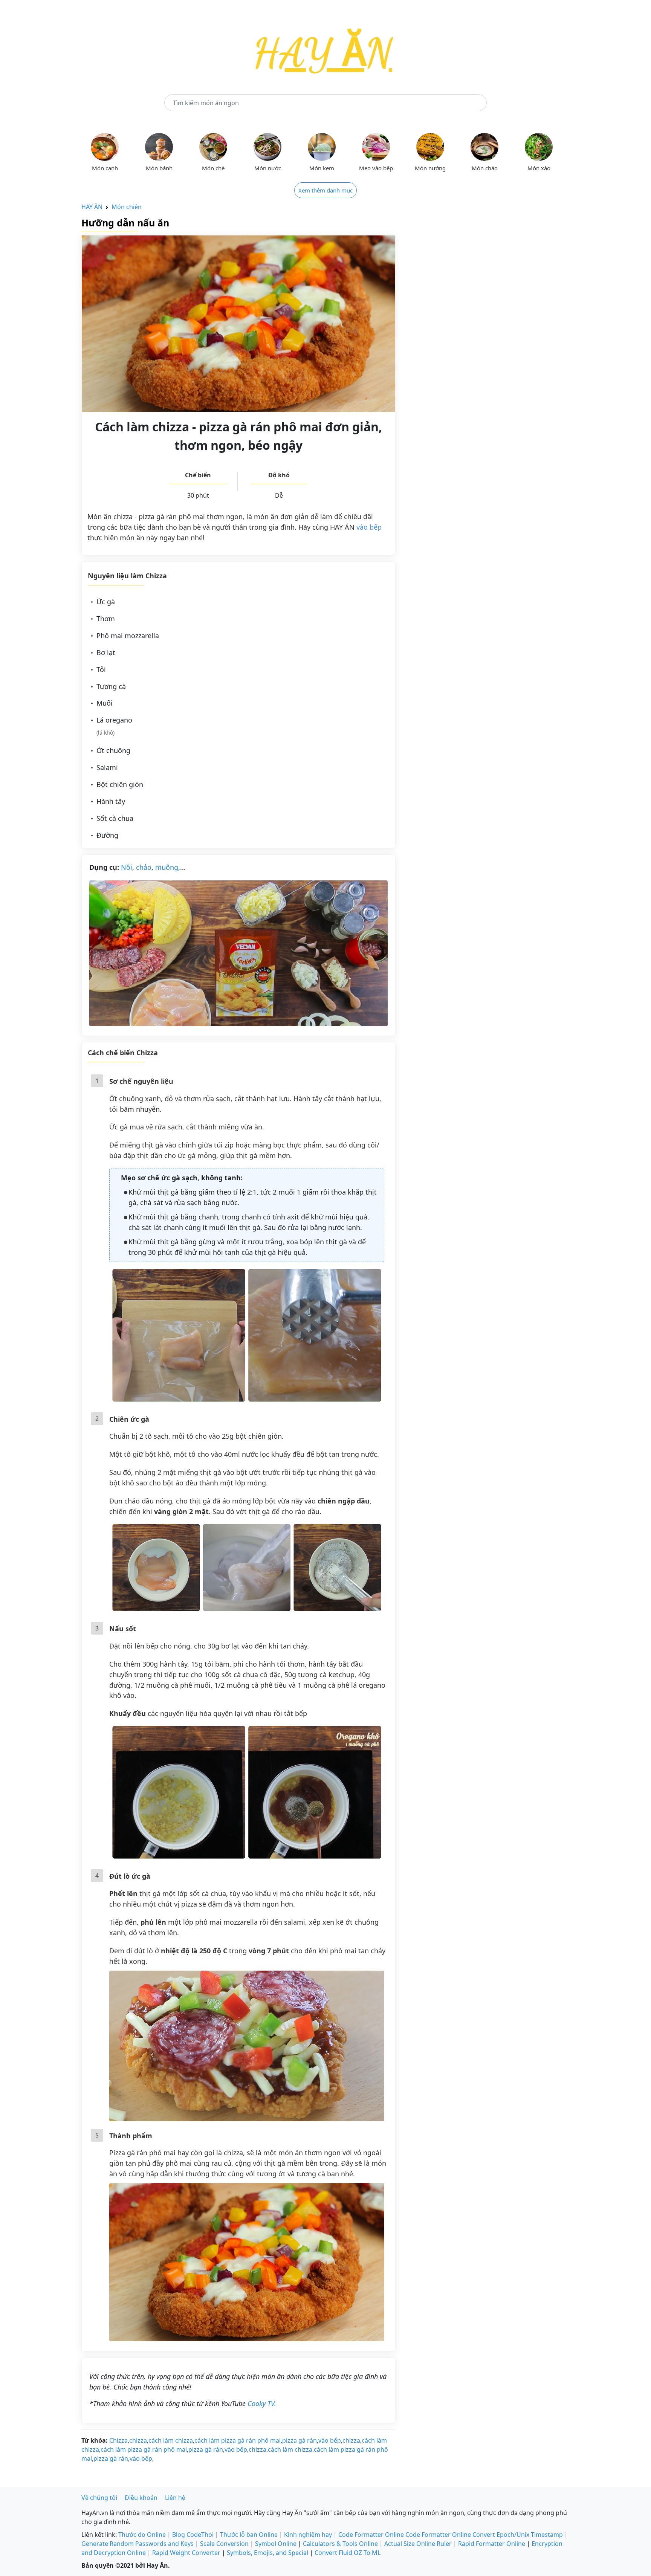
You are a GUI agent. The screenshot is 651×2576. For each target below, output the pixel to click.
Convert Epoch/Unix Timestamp (518, 2535)
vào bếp (369, 527)
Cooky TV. (262, 2403)
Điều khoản (141, 2498)
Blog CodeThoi (193, 2535)
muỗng (167, 867)
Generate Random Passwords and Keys (138, 2544)
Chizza (118, 2440)
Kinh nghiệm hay (308, 2535)
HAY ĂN (92, 207)
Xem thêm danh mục (325, 190)
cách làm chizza (171, 2440)
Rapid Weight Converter (186, 2553)
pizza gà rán (300, 2440)
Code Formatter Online (371, 2535)
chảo (144, 867)
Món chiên (127, 207)
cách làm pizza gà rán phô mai (238, 2440)
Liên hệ (175, 2498)
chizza (138, 2440)
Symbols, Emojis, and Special (267, 2553)
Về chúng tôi (99, 2498)
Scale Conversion (224, 2544)
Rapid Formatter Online (492, 2544)
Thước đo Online (142, 2535)
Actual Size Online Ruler (418, 2544)
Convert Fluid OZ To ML (348, 2553)
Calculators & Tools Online (340, 2544)
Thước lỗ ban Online (249, 2535)
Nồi (127, 867)
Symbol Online (276, 2544)
